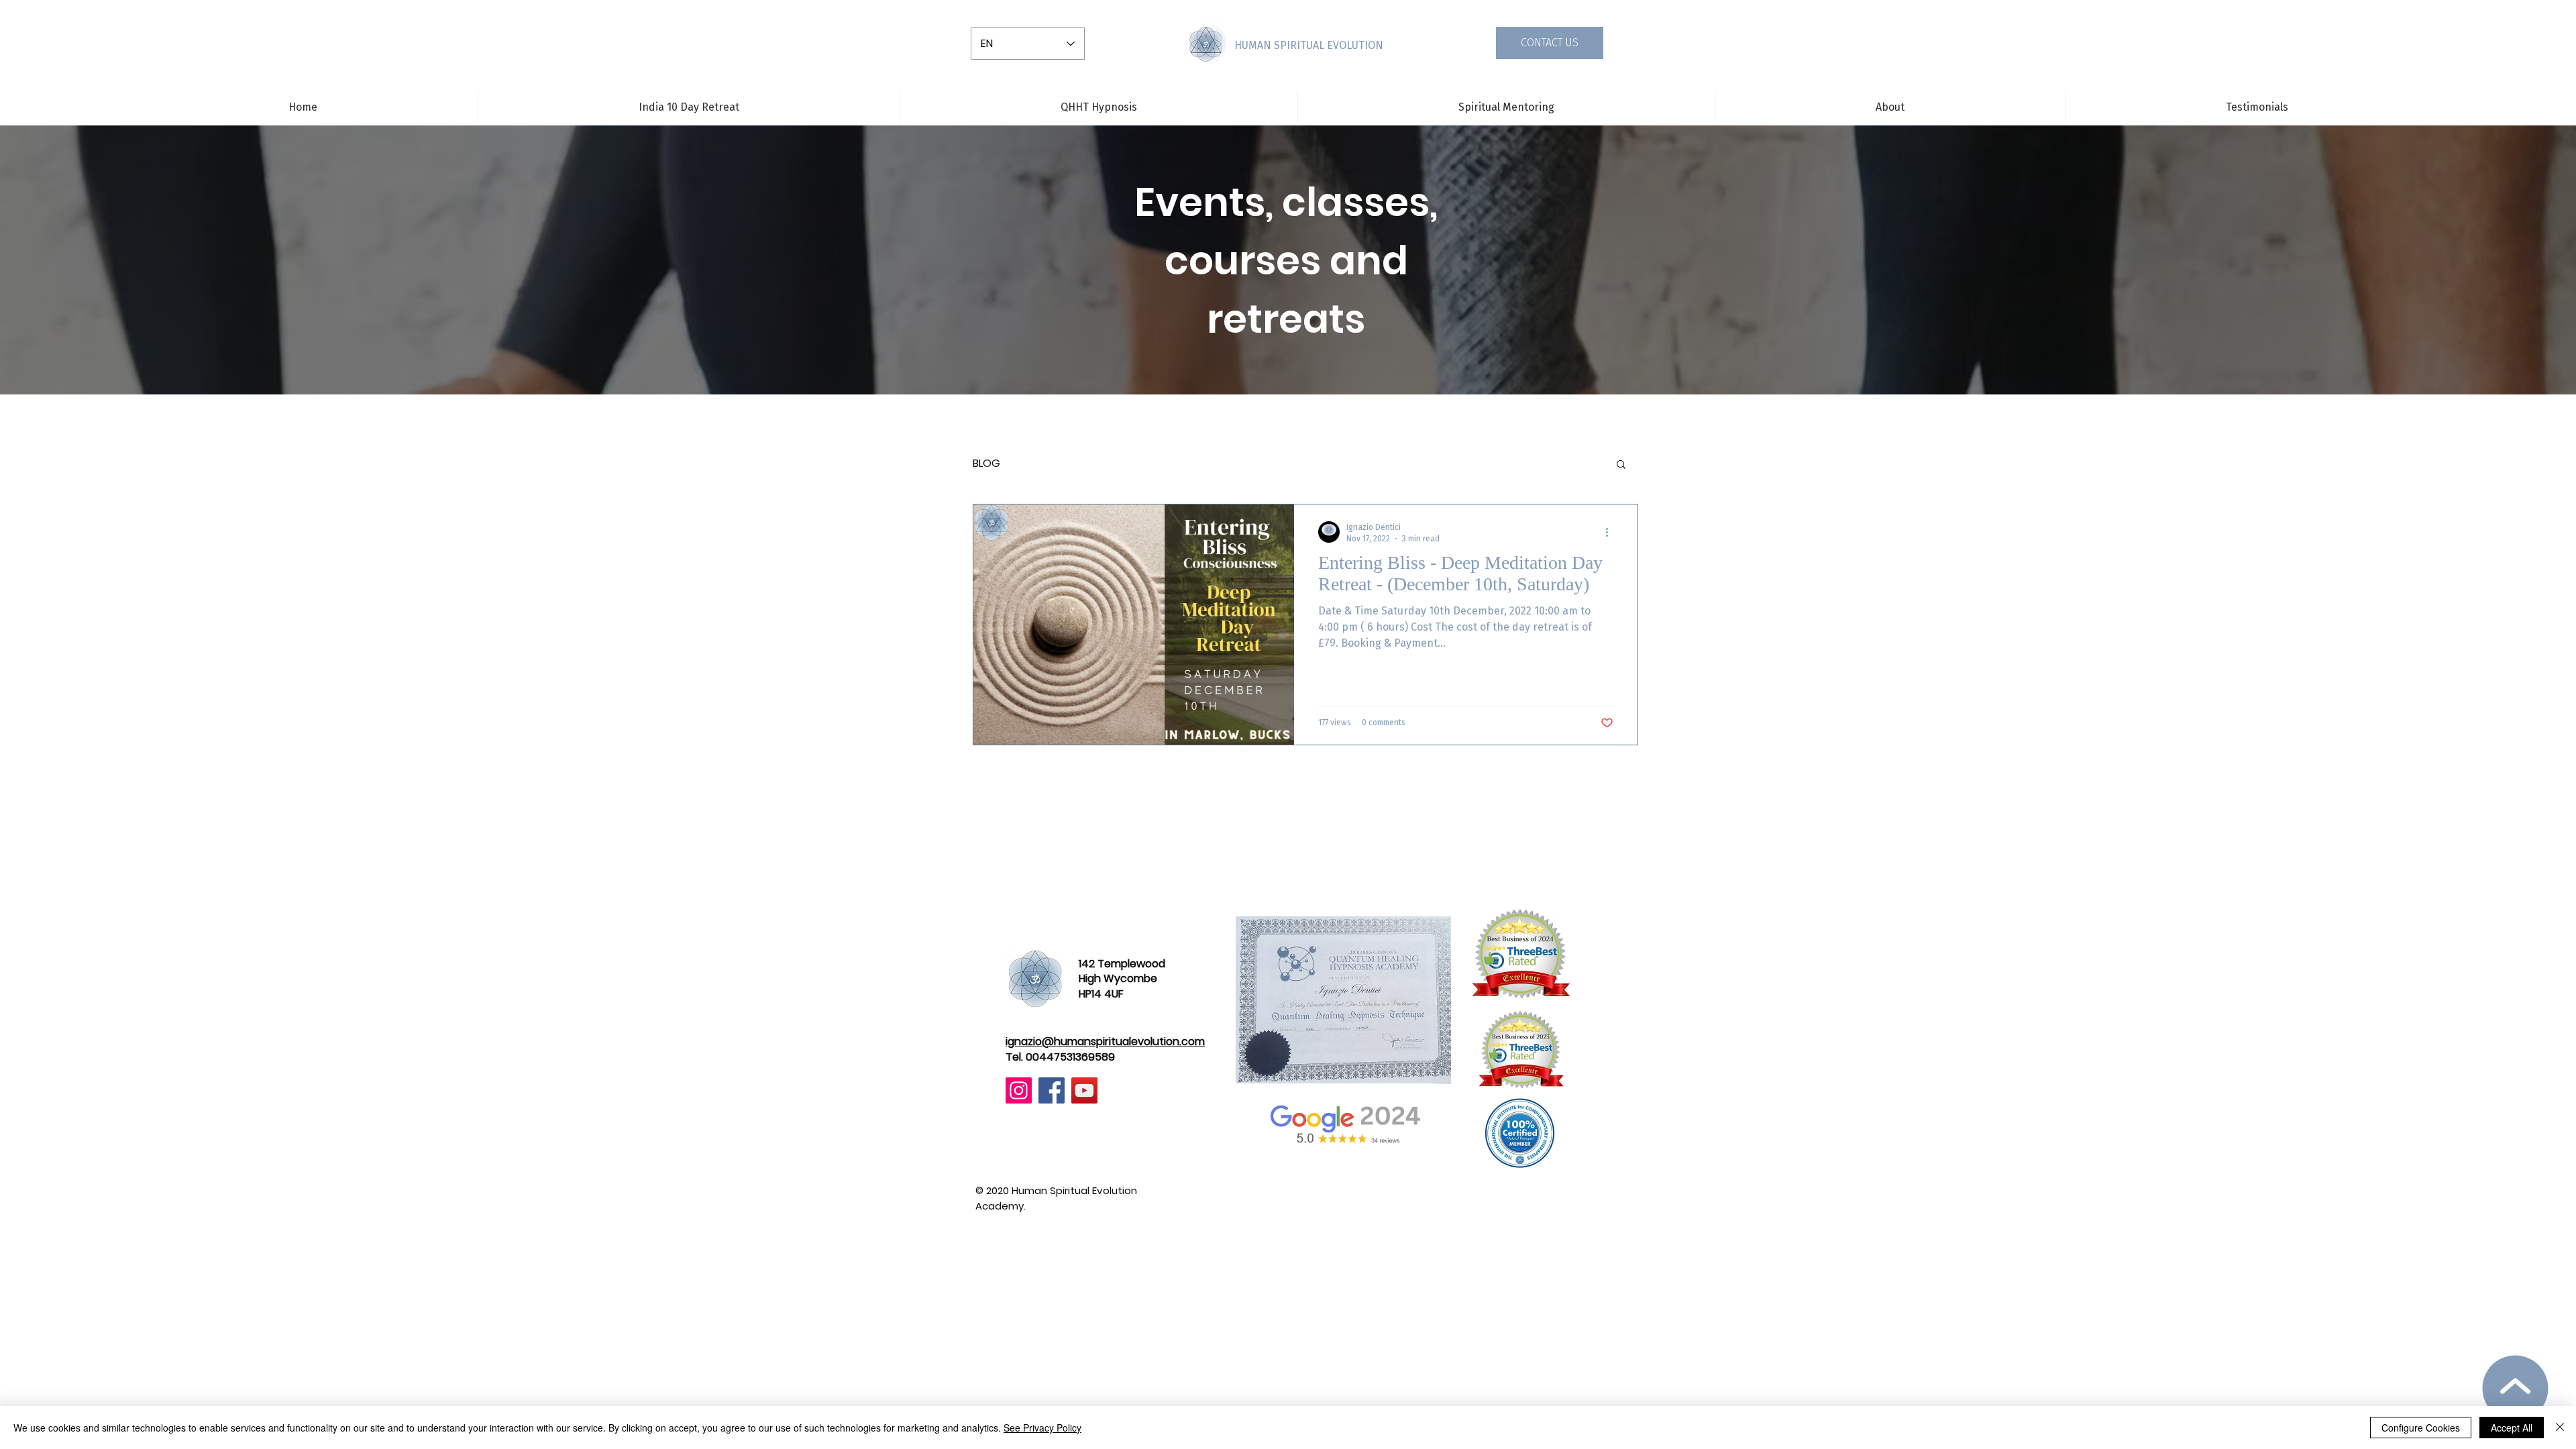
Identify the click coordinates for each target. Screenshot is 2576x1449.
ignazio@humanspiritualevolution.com (1105, 1041)
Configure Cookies (2421, 1428)
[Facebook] (1052, 1090)
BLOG (986, 464)
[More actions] (1611, 532)
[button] (1621, 465)
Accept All (2512, 1428)
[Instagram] (1019, 1090)
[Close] (2560, 1428)
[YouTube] (1084, 1090)
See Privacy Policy (1042, 1428)
